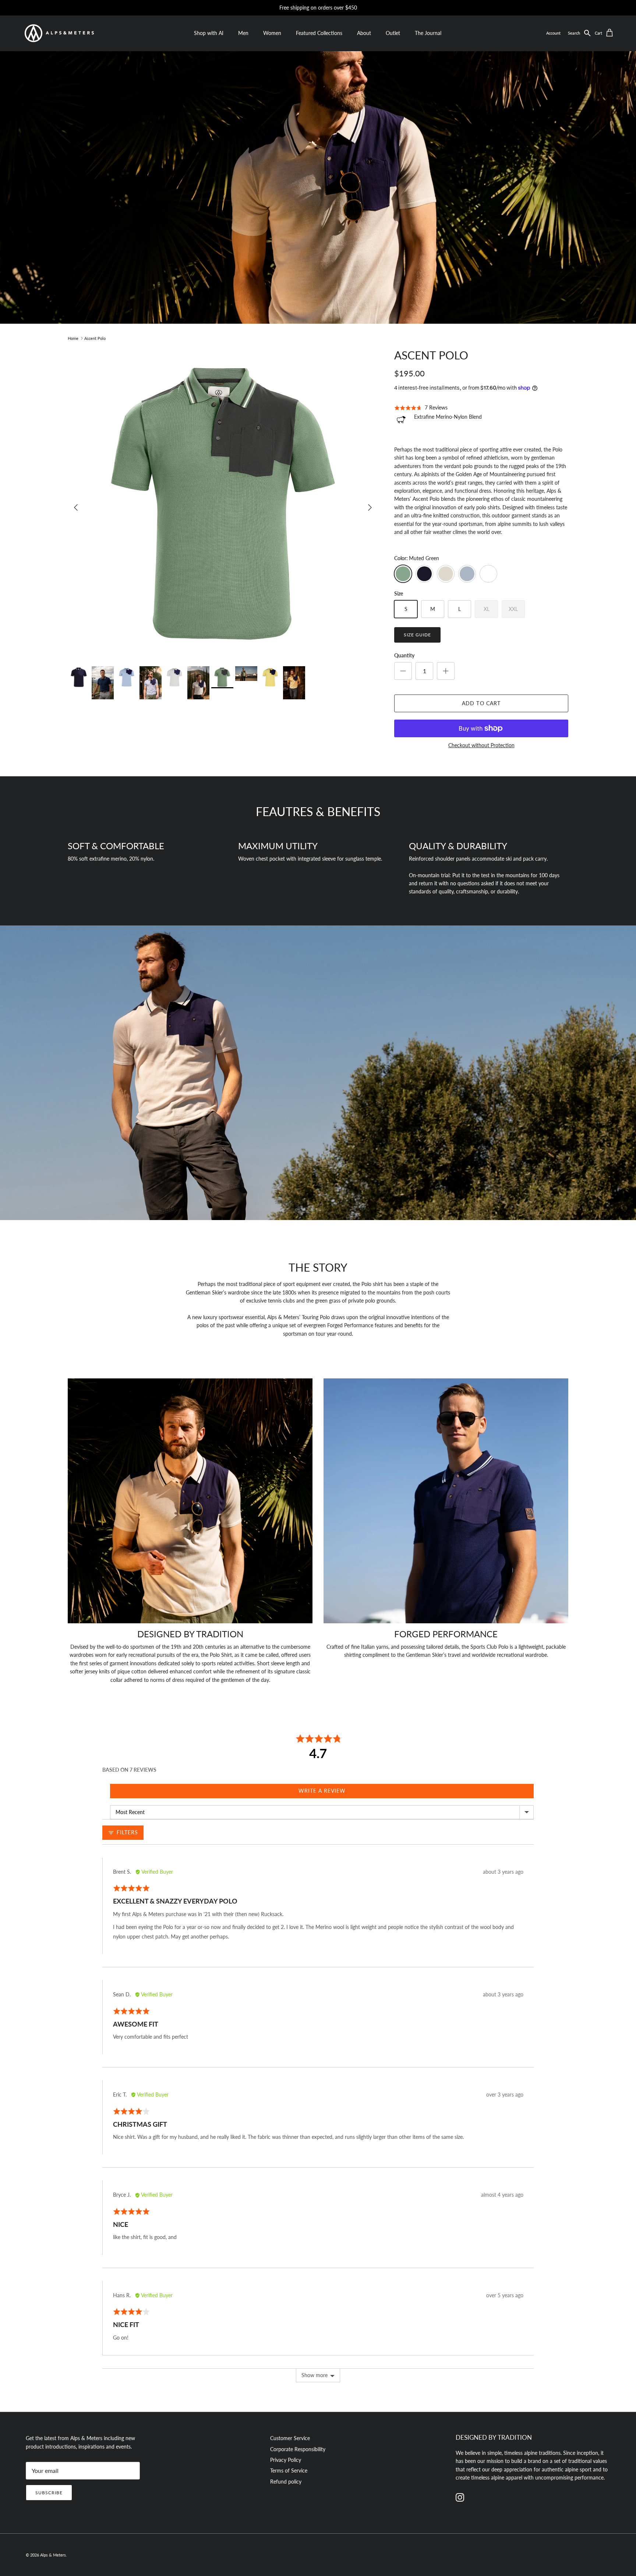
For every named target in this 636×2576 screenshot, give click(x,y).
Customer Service (290, 2438)
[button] (581, 33)
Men (243, 33)
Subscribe (49, 2493)
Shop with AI (209, 33)
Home (73, 338)
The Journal (428, 33)
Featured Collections (319, 33)
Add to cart (481, 703)
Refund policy (286, 2482)
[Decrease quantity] (403, 671)
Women (272, 33)
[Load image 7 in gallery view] (223, 504)
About (364, 33)
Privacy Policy (286, 2460)
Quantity (404, 655)
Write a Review (322, 1791)
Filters (126, 1832)
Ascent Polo (95, 338)
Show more (315, 2375)
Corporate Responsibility (298, 2449)
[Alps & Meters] (59, 33)
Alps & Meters (53, 2555)
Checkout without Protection (481, 745)
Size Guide (417, 635)
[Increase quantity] (446, 671)
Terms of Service (289, 2470)
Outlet (393, 33)
